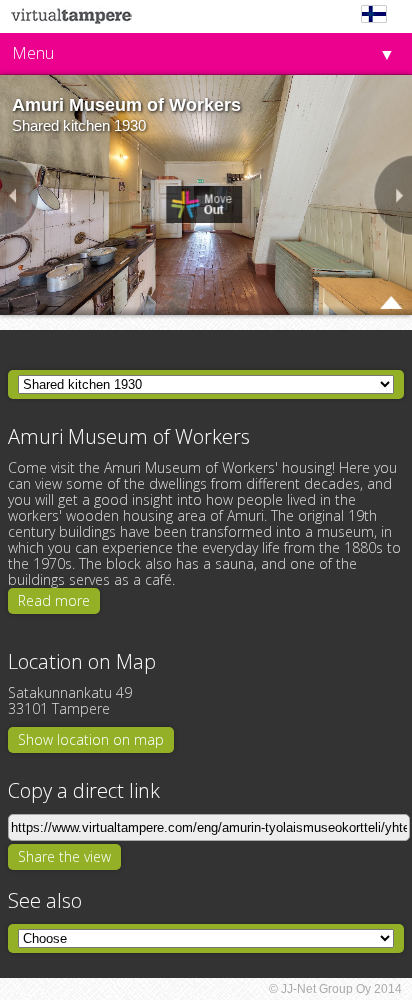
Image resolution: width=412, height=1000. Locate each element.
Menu (33, 53)
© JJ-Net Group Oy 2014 (335, 989)
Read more (54, 600)
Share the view (64, 856)
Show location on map (91, 739)
